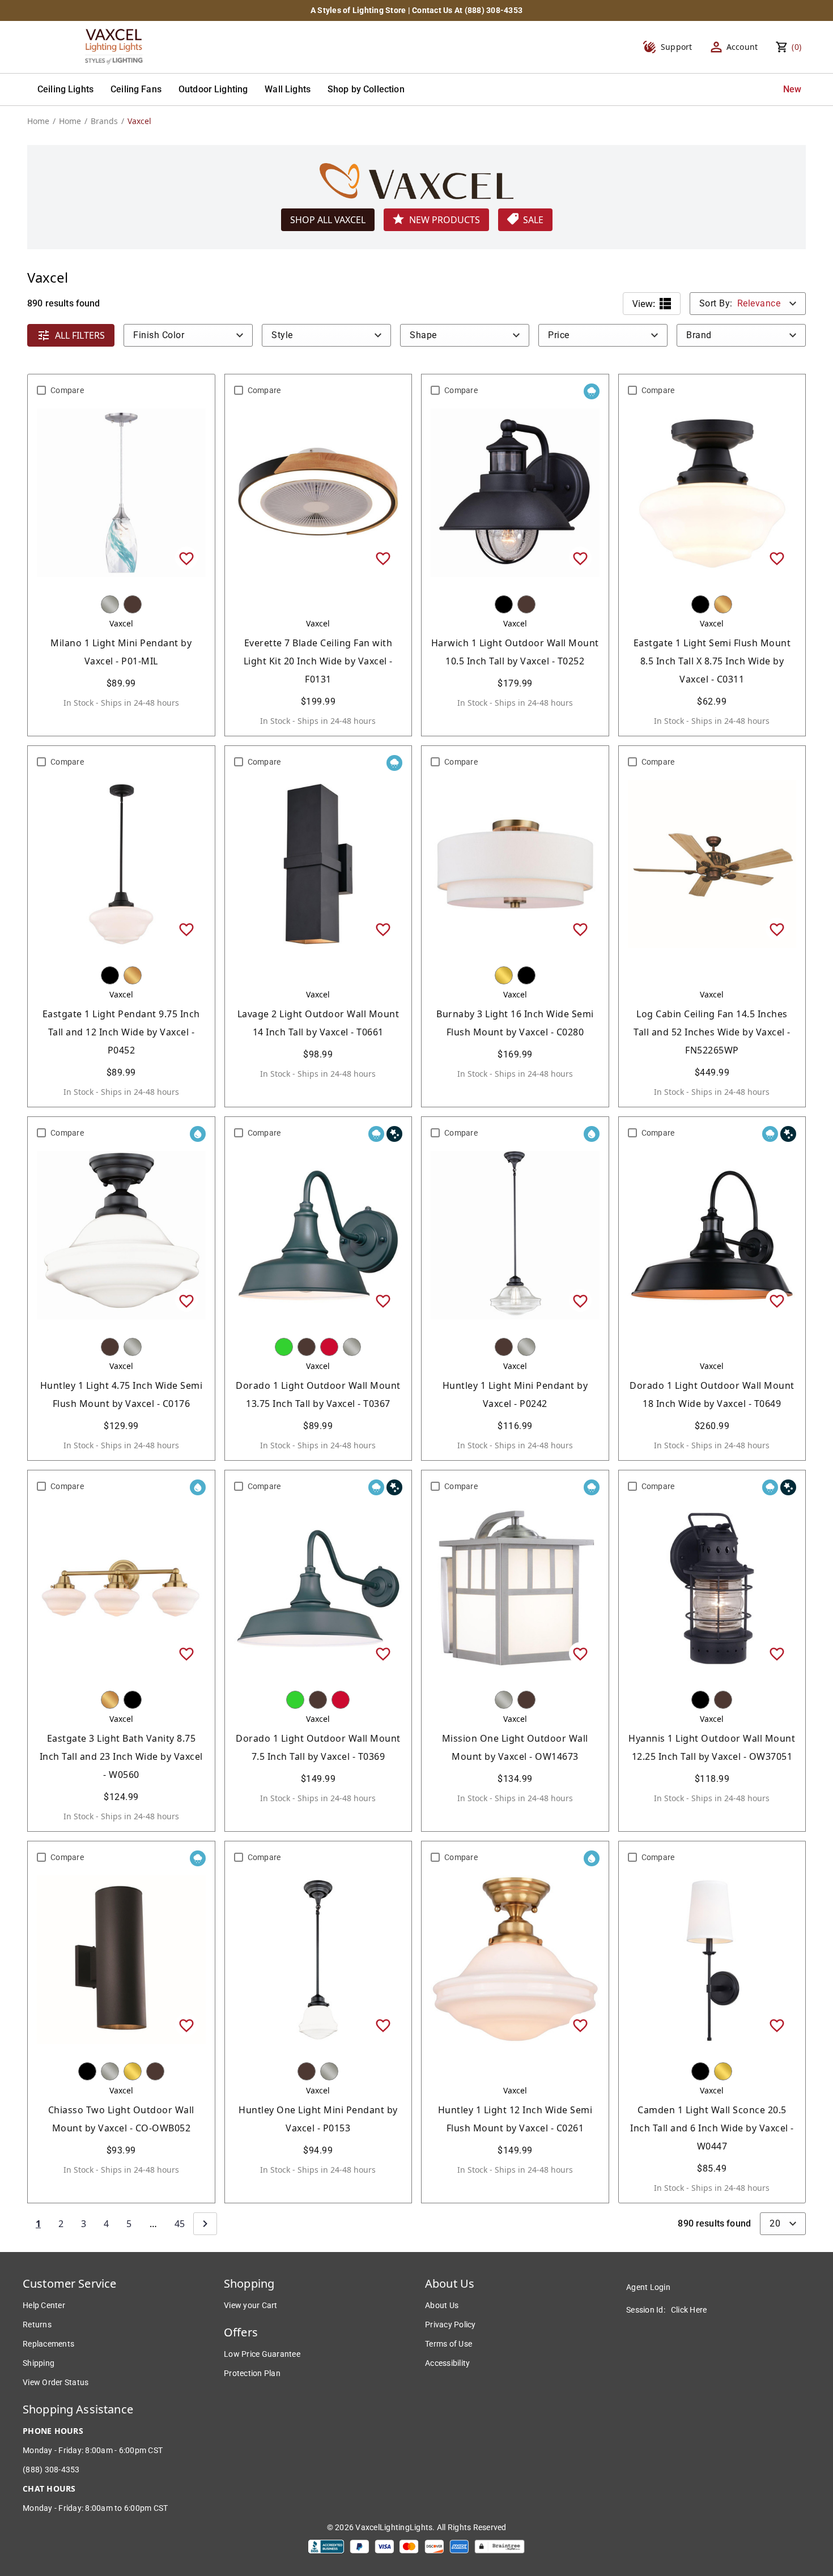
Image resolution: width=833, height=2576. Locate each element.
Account (742, 47)
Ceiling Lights (65, 89)
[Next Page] (205, 2224)
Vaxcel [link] (139, 121)
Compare (67, 390)
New (792, 89)
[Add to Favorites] (186, 558)
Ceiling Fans (136, 89)
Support (677, 47)
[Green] (284, 1347)
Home (38, 121)
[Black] (504, 604)
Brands (104, 121)
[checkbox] (41, 390)
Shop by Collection (366, 89)
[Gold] (723, 604)
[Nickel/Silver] (110, 604)
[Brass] (504, 975)
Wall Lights (288, 89)
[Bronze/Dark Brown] (133, 604)
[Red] (329, 1347)
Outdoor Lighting (213, 89)
